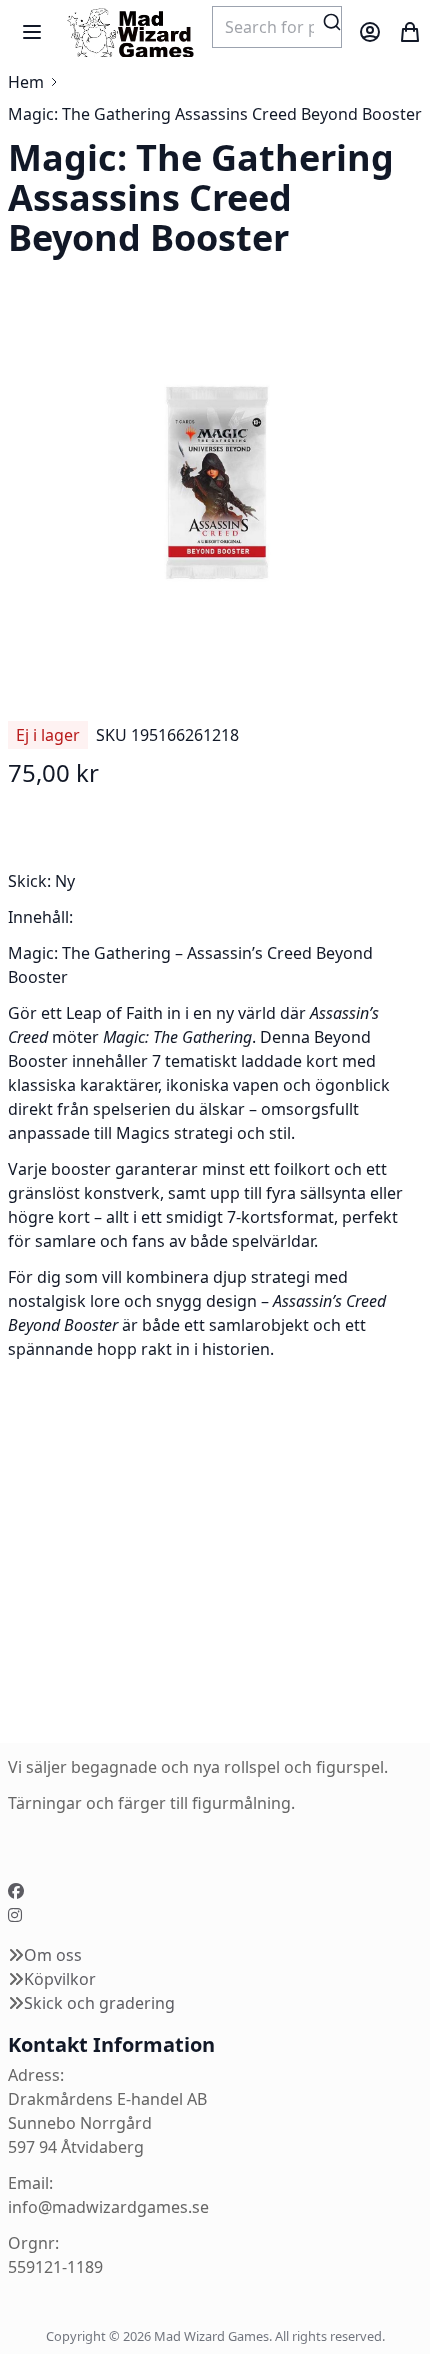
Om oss (53, 1955)
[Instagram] (15, 1915)
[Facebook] (16, 1891)
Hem (26, 82)
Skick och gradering (99, 2003)
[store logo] (130, 32)
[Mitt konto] (370, 32)
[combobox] (277, 27)
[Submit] (332, 22)
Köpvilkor (60, 1979)
